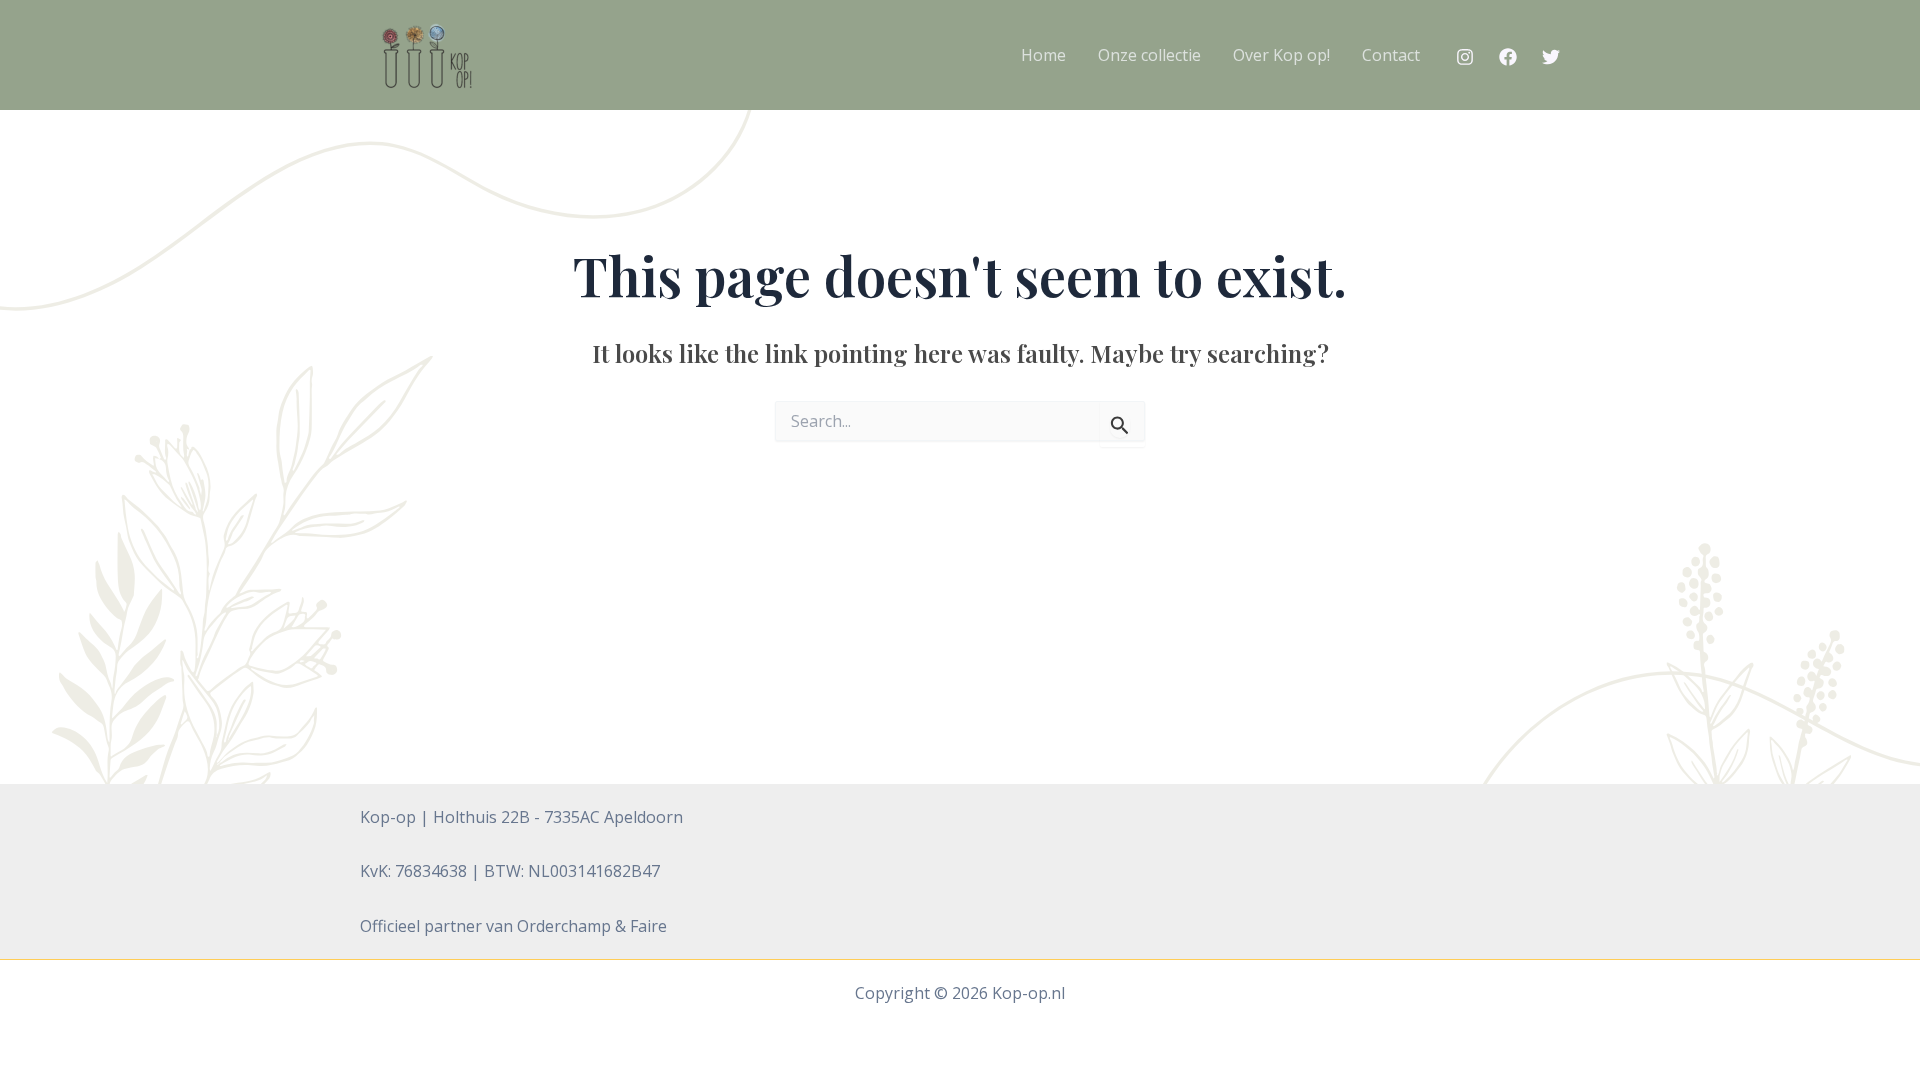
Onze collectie (1149, 55)
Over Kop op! (1281, 55)
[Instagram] (1465, 57)
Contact (1391, 55)
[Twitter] (1551, 57)
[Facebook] (1508, 57)
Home (1043, 55)
